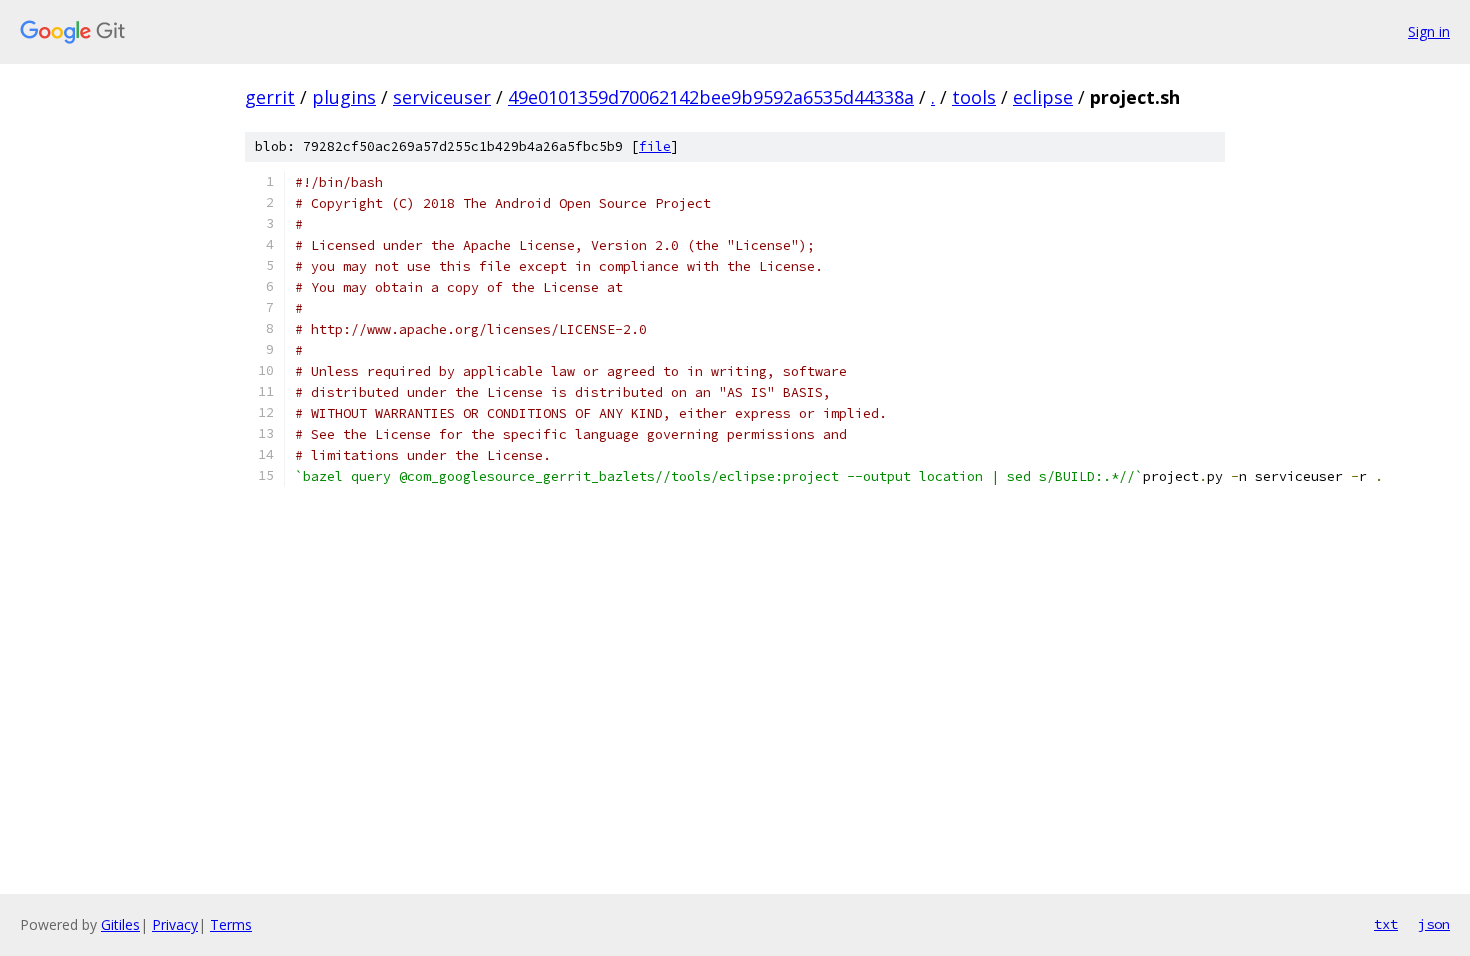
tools (974, 97)
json (1434, 924)
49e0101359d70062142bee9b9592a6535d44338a (711, 97)
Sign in (1429, 31)
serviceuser (442, 97)
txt (1386, 924)
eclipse (1043, 97)
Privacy (175, 924)
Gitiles (120, 924)
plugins (344, 97)
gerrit (270, 97)
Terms (231, 924)
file (655, 146)
